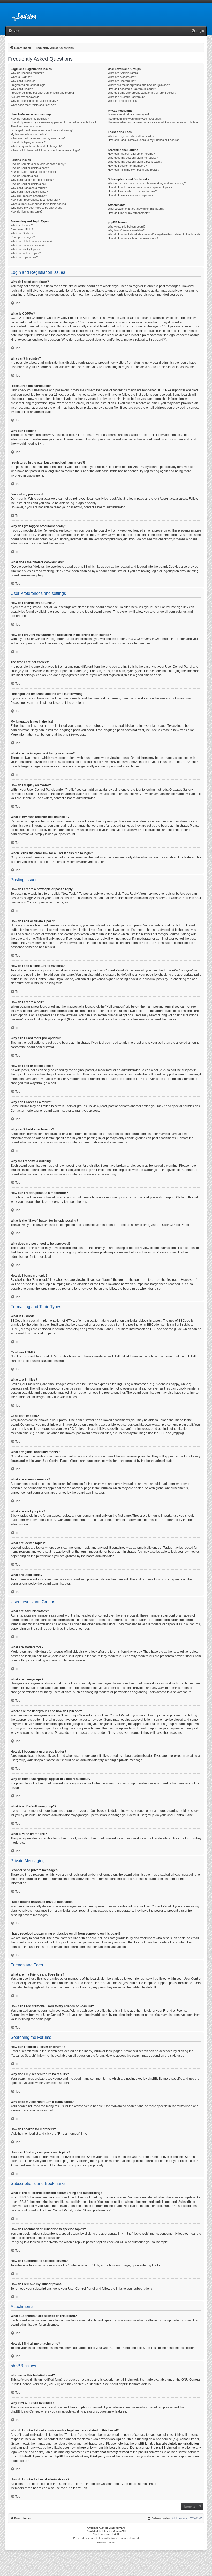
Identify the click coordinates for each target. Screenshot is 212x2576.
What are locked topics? (26, 253)
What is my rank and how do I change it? (36, 146)
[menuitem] (13, 31)
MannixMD (119, 2531)
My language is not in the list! (29, 134)
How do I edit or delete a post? (30, 168)
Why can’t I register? (24, 81)
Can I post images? (23, 237)
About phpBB (119, 2384)
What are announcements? (28, 245)
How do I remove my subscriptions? (130, 195)
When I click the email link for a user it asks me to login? (46, 150)
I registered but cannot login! (28, 85)
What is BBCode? (22, 225)
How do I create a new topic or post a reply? (38, 164)
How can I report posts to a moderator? (35, 200)
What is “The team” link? (123, 101)
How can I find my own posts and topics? (134, 170)
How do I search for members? (127, 166)
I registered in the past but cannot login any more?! (42, 93)
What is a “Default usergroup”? (127, 97)
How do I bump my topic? (26, 212)
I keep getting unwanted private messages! (135, 119)
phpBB (68, 735)
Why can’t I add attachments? (29, 192)
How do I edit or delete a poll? (29, 184)
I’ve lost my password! (25, 97)
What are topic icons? (24, 257)
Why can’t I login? (22, 89)
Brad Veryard (117, 2528)
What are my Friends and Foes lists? (131, 136)
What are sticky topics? (25, 249)
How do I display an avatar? (28, 142)
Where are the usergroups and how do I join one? (139, 85)
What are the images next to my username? (38, 138)
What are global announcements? (32, 241)
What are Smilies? (22, 233)
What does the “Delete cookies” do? (33, 105)
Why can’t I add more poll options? (32, 180)
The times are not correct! (27, 126)
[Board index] (28, 14)
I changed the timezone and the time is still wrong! (42, 130)
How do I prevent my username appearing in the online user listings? (53, 122)
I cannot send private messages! (128, 114)
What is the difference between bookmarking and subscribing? (147, 183)
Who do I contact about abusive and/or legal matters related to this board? (154, 234)
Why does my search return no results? (133, 158)
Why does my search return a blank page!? (135, 162)
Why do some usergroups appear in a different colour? (142, 93)
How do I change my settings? (30, 119)
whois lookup (111, 2439)
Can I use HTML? (22, 229)
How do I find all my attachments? (129, 213)
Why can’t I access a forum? (29, 188)
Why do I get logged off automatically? (34, 101)
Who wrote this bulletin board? (127, 227)
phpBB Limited (127, 2380)
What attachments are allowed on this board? (136, 209)
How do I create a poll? (25, 176)
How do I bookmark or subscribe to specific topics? (140, 187)
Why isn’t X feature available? (126, 230)
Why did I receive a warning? (29, 196)
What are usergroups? (122, 81)
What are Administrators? (124, 73)
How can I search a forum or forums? (131, 154)
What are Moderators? (122, 77)
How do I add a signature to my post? (34, 172)
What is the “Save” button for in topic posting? (39, 204)
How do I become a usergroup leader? (132, 89)
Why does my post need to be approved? (36, 208)
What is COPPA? (21, 77)
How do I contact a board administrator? (133, 238)
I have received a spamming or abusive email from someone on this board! (154, 122)
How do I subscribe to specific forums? (132, 191)
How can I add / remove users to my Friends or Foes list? (144, 140)
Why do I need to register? (27, 73)
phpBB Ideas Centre (25, 2411)
